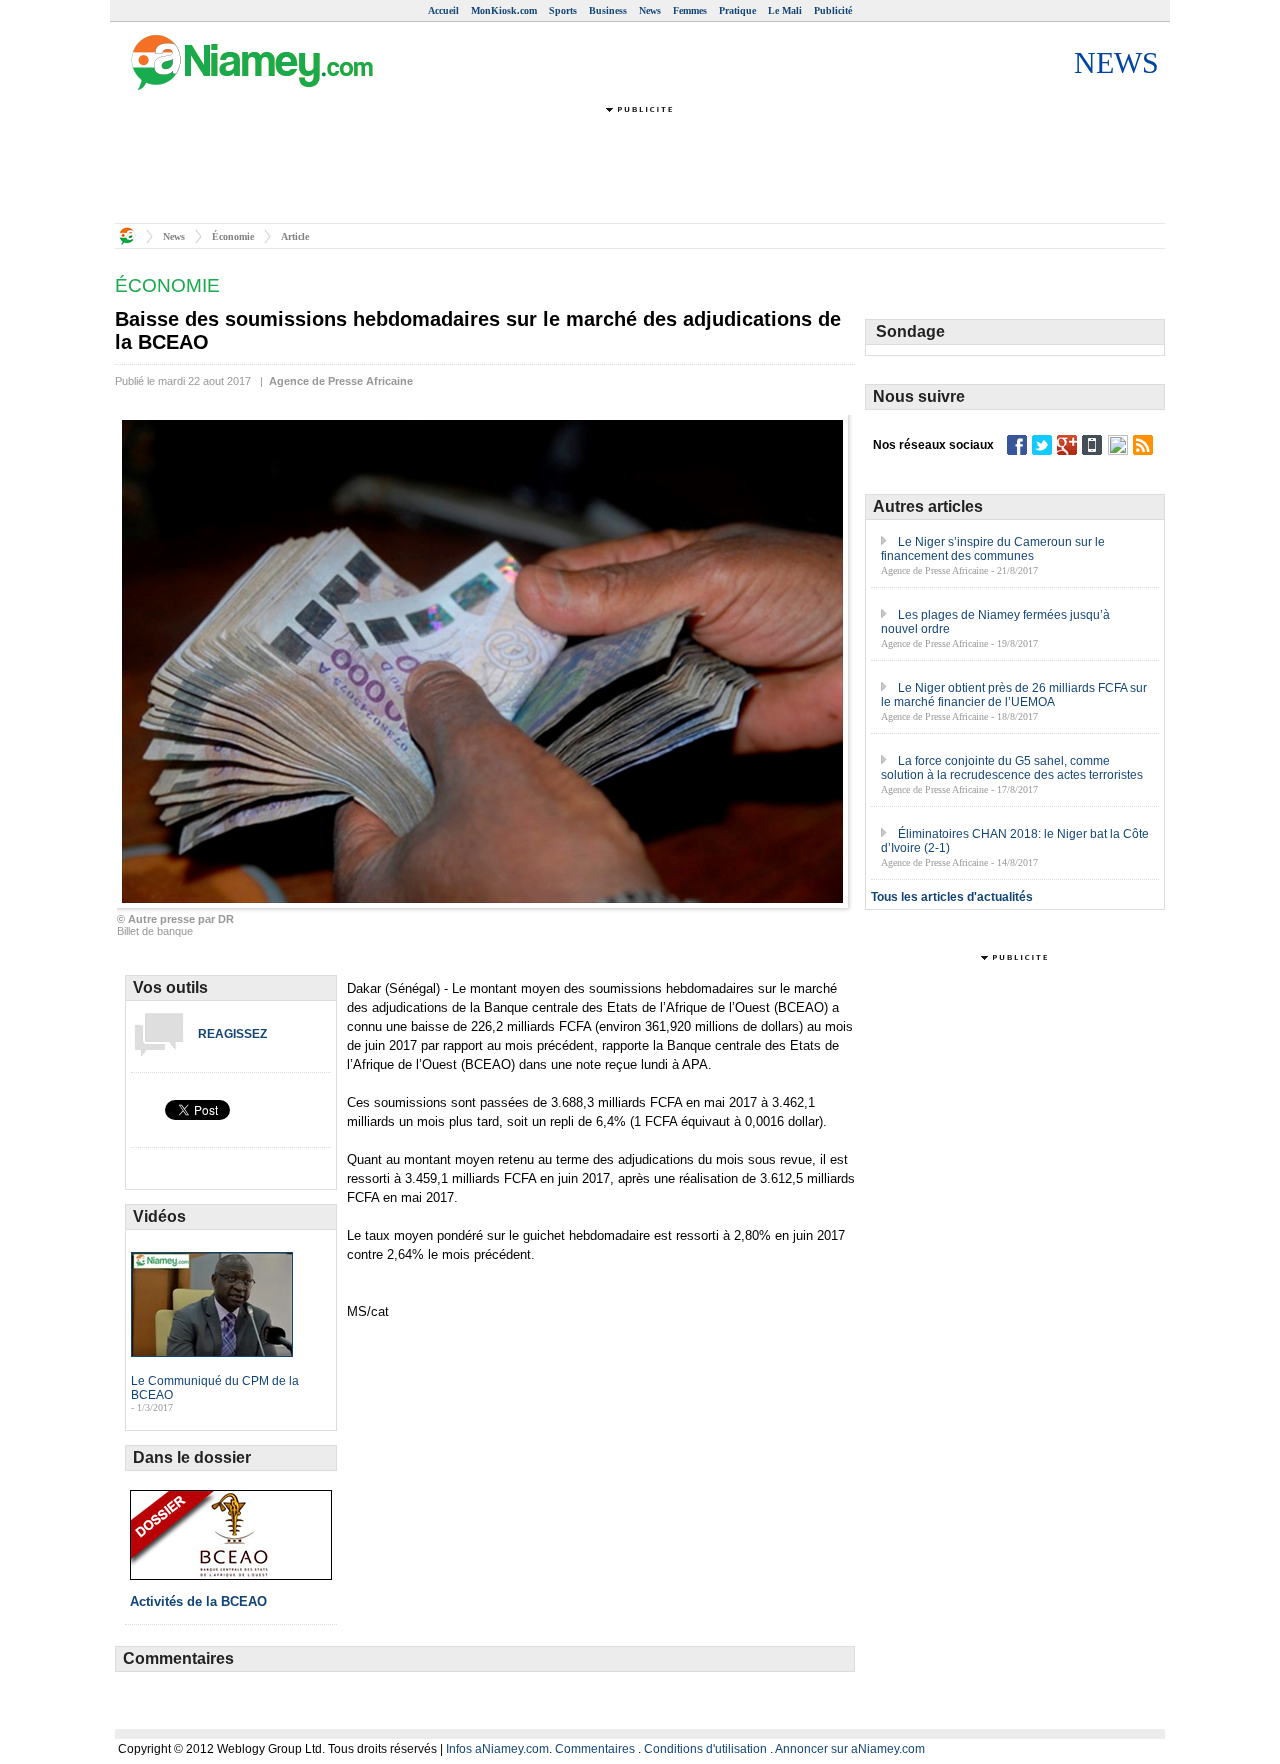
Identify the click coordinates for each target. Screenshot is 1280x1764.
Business (608, 10)
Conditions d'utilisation (705, 1749)
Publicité (833, 10)
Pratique (737, 10)
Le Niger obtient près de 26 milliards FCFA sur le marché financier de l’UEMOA (1014, 695)
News (650, 10)
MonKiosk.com (504, 10)
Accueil (443, 10)
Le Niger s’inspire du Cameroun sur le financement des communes (993, 549)
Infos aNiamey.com (497, 1749)
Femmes (690, 10)
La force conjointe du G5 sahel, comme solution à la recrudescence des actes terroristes (1012, 768)
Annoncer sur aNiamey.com (850, 1749)
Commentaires (595, 1749)
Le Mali (785, 10)
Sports (563, 10)
